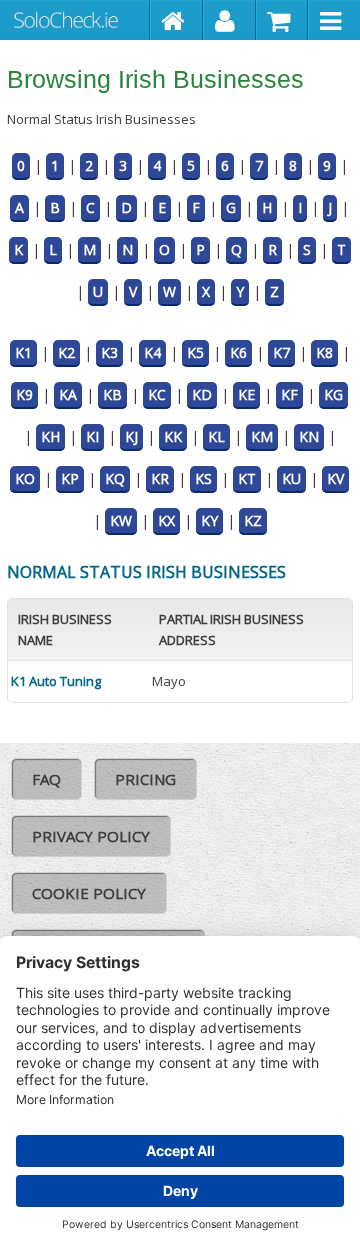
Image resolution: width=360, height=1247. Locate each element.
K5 (195, 352)
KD (202, 394)
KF (289, 394)
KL (216, 436)
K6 (238, 352)
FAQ (46, 779)
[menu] (334, 20)
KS (203, 478)
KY (209, 520)
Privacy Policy (91, 836)
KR (160, 478)
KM (262, 436)
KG (333, 394)
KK (173, 436)
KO (25, 478)
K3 (109, 352)
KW (121, 520)
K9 (24, 394)
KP (70, 478)
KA (68, 394)
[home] (176, 20)
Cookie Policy (89, 893)
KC (157, 394)
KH (50, 436)
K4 (152, 352)
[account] (229, 20)
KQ (115, 478)
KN (309, 436)
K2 (66, 352)
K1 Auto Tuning (56, 681)
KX (166, 520)
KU (291, 478)
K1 (23, 352)
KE (246, 394)
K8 (324, 352)
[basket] (282, 20)
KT (247, 478)
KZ (253, 520)
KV (335, 478)
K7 (281, 352)
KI (92, 436)
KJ (131, 436)
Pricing (145, 779)
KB (112, 394)
